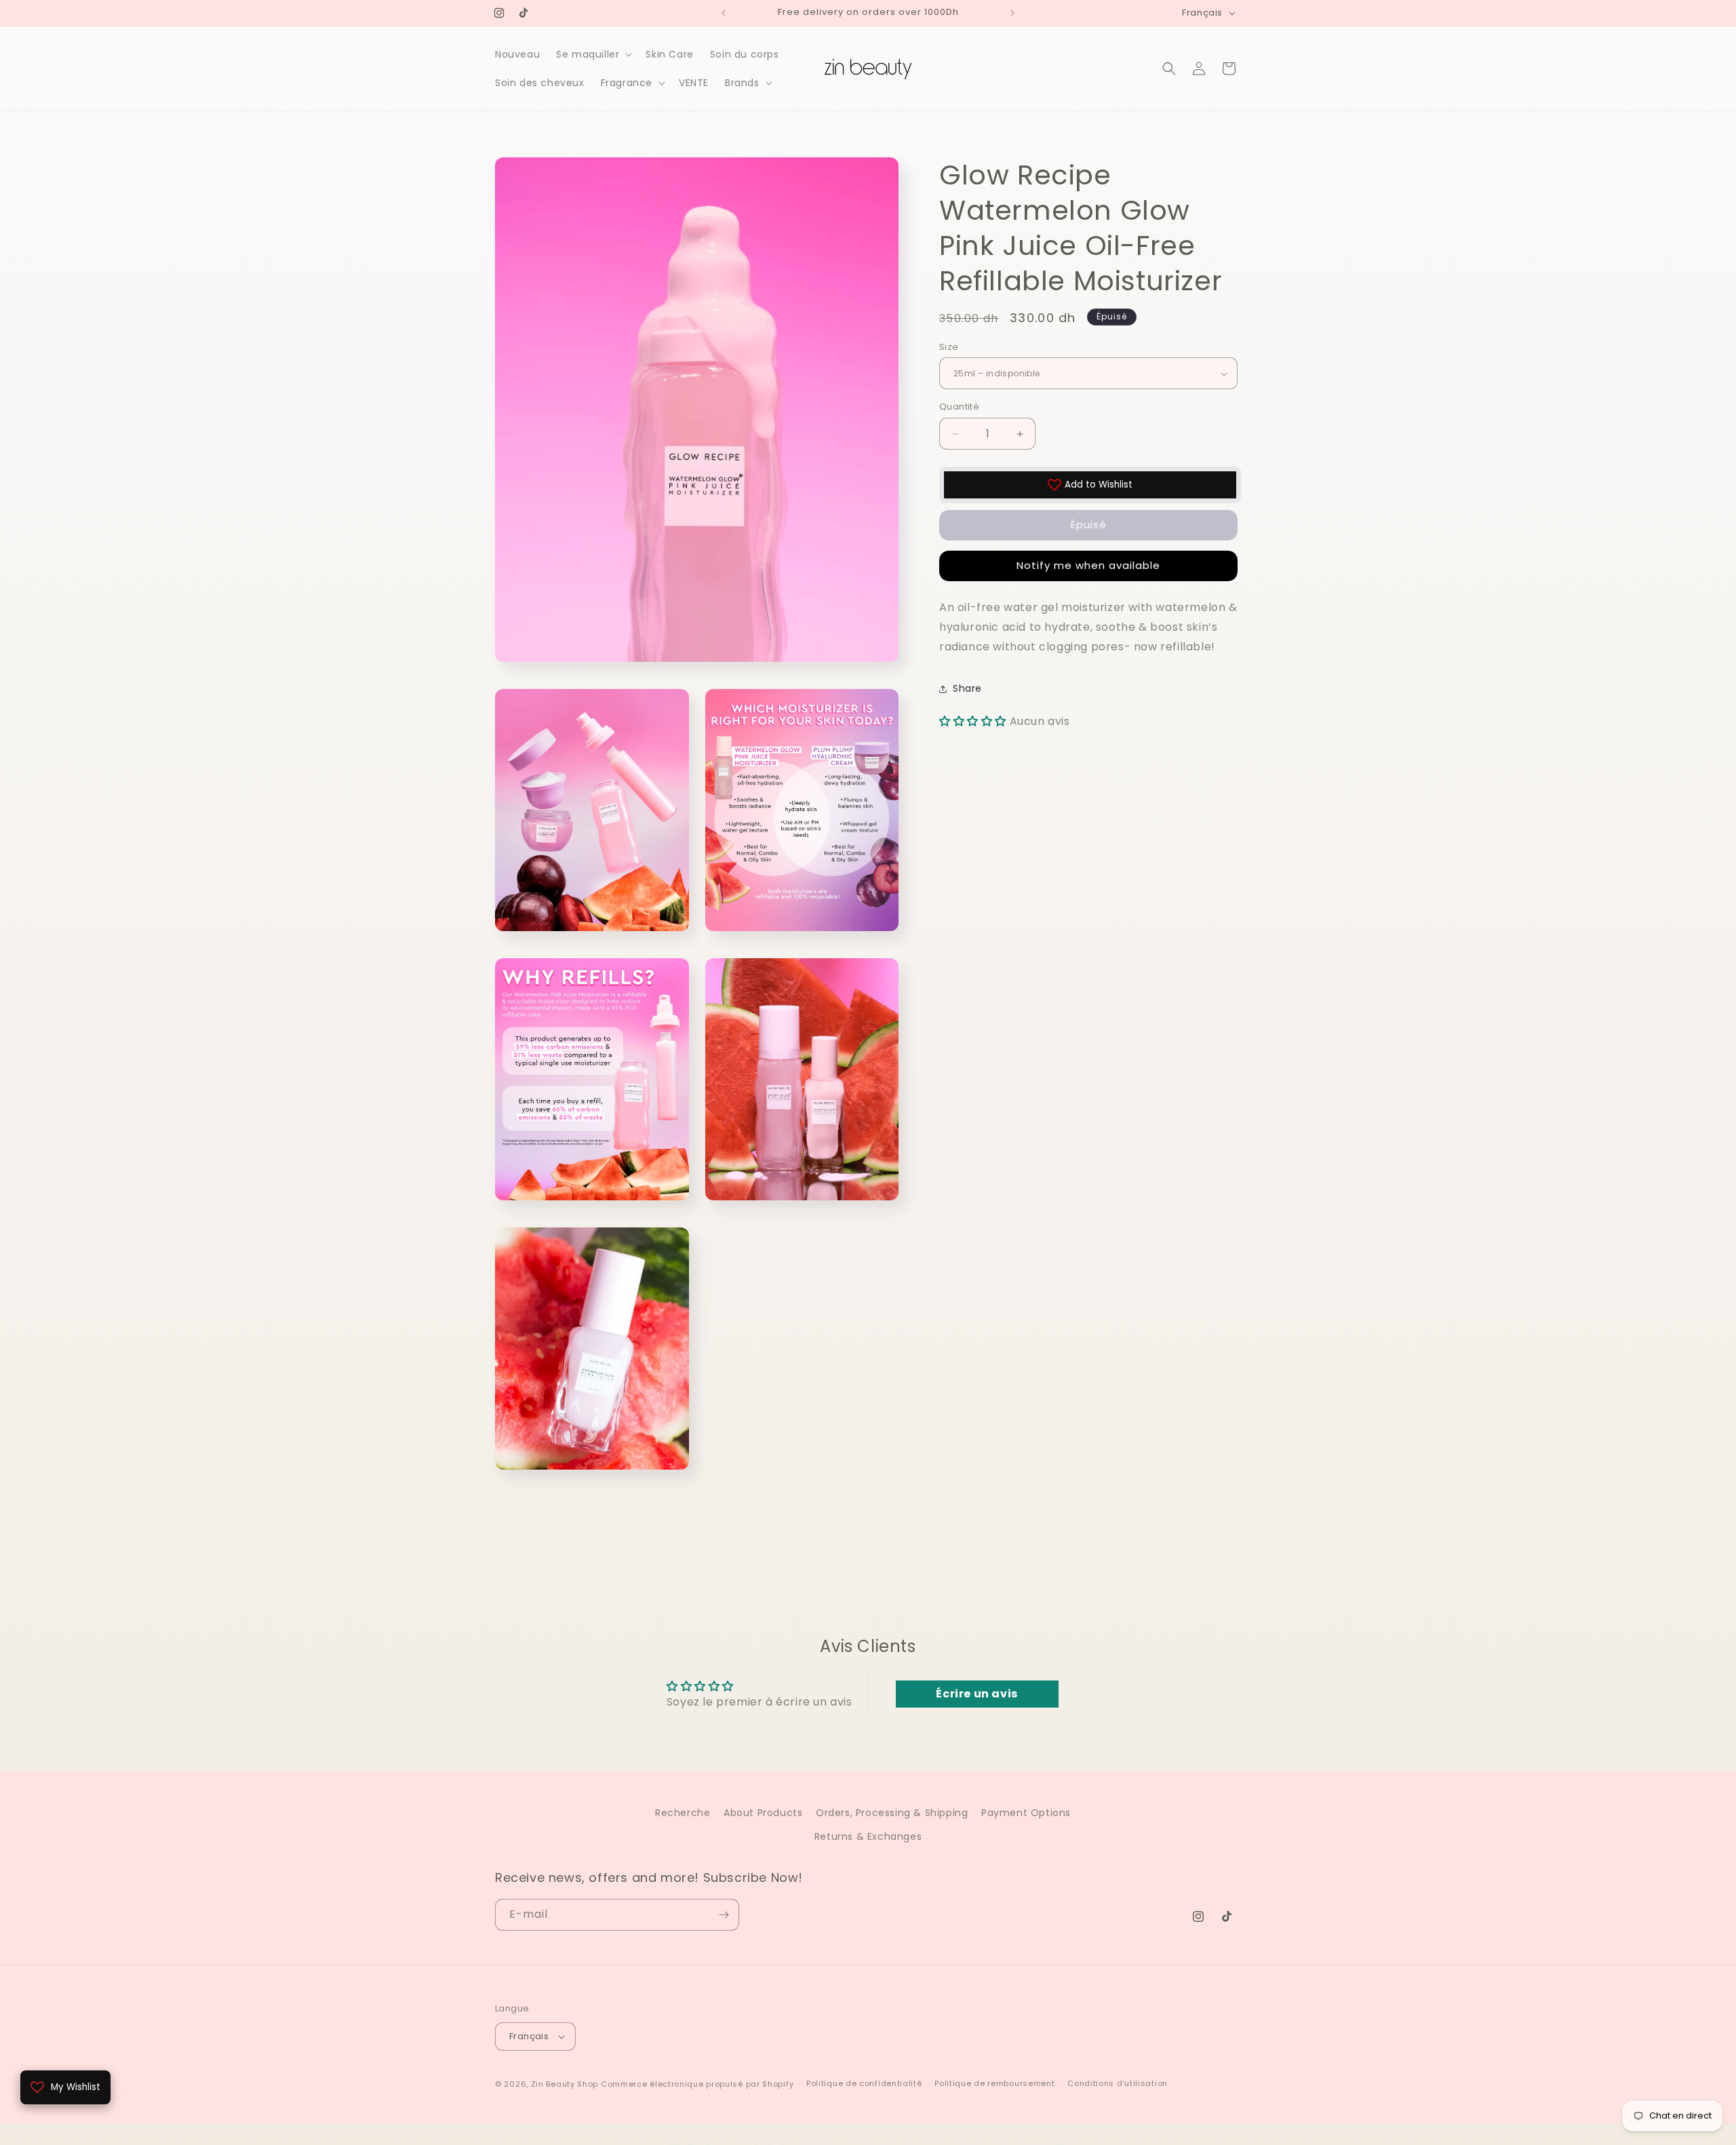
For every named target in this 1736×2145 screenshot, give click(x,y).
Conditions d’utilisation (1118, 2083)
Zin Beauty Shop (565, 2084)
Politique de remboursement (994, 2083)
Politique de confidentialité (864, 2083)
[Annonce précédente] (724, 13)
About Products (763, 1813)
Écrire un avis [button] (976, 1694)
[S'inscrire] (724, 1915)
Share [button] (967, 688)
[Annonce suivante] (1012, 13)
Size (949, 347)
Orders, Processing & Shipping (892, 1813)
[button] (593, 54)
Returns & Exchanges (868, 1837)
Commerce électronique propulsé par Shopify (697, 2084)
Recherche (683, 1813)
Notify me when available (1088, 566)
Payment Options (1026, 1813)
